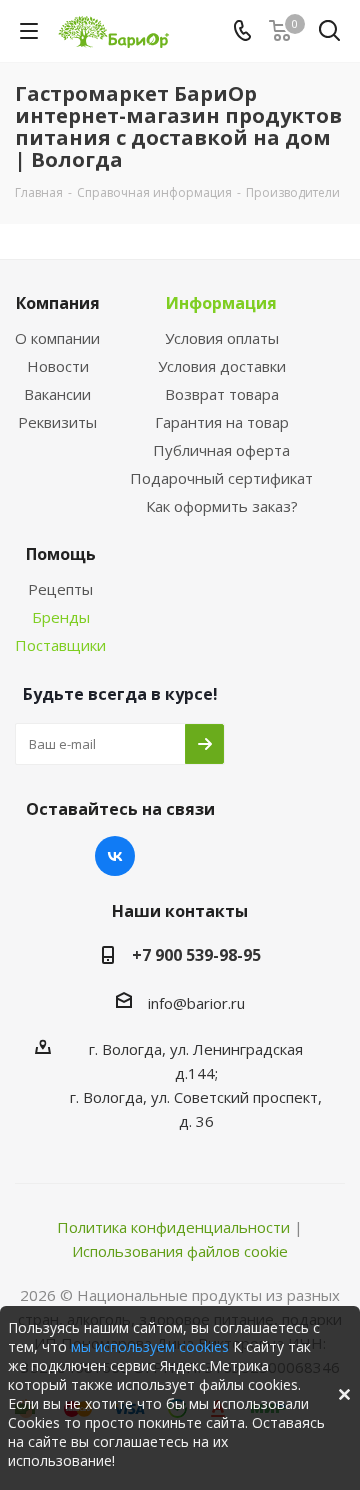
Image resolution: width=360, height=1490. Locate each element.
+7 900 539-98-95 (196, 955)
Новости (58, 366)
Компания (58, 303)
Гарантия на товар (222, 422)
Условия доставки (222, 366)
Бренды (61, 617)
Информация (221, 303)
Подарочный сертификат (221, 478)
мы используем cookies (150, 1346)
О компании (57, 338)
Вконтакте (115, 856)
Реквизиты (57, 422)
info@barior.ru (196, 1003)
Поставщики (60, 645)
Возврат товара (222, 394)
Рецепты (60, 589)
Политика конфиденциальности (173, 1227)
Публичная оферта (221, 450)
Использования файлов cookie (180, 1251)
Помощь (61, 554)
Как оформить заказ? (222, 506)
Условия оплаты (222, 338)
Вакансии (57, 394)
